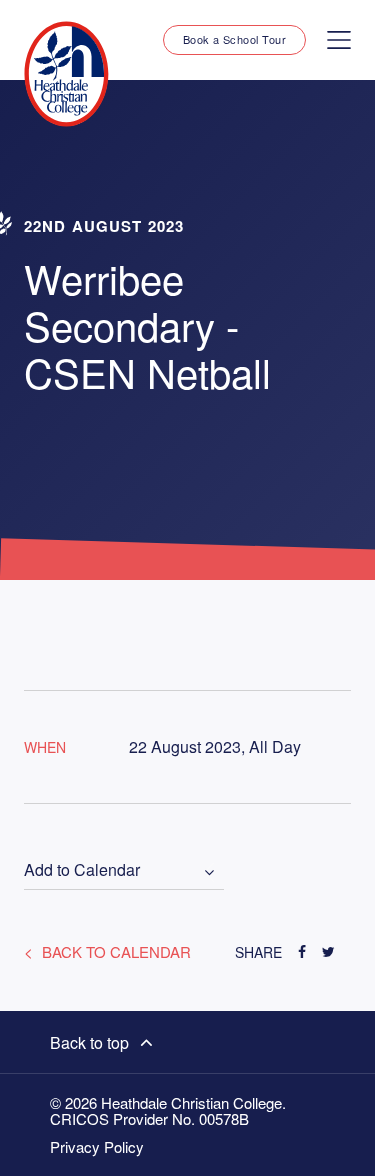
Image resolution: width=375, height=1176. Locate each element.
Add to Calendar (82, 870)
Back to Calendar (114, 951)
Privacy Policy (97, 1147)
